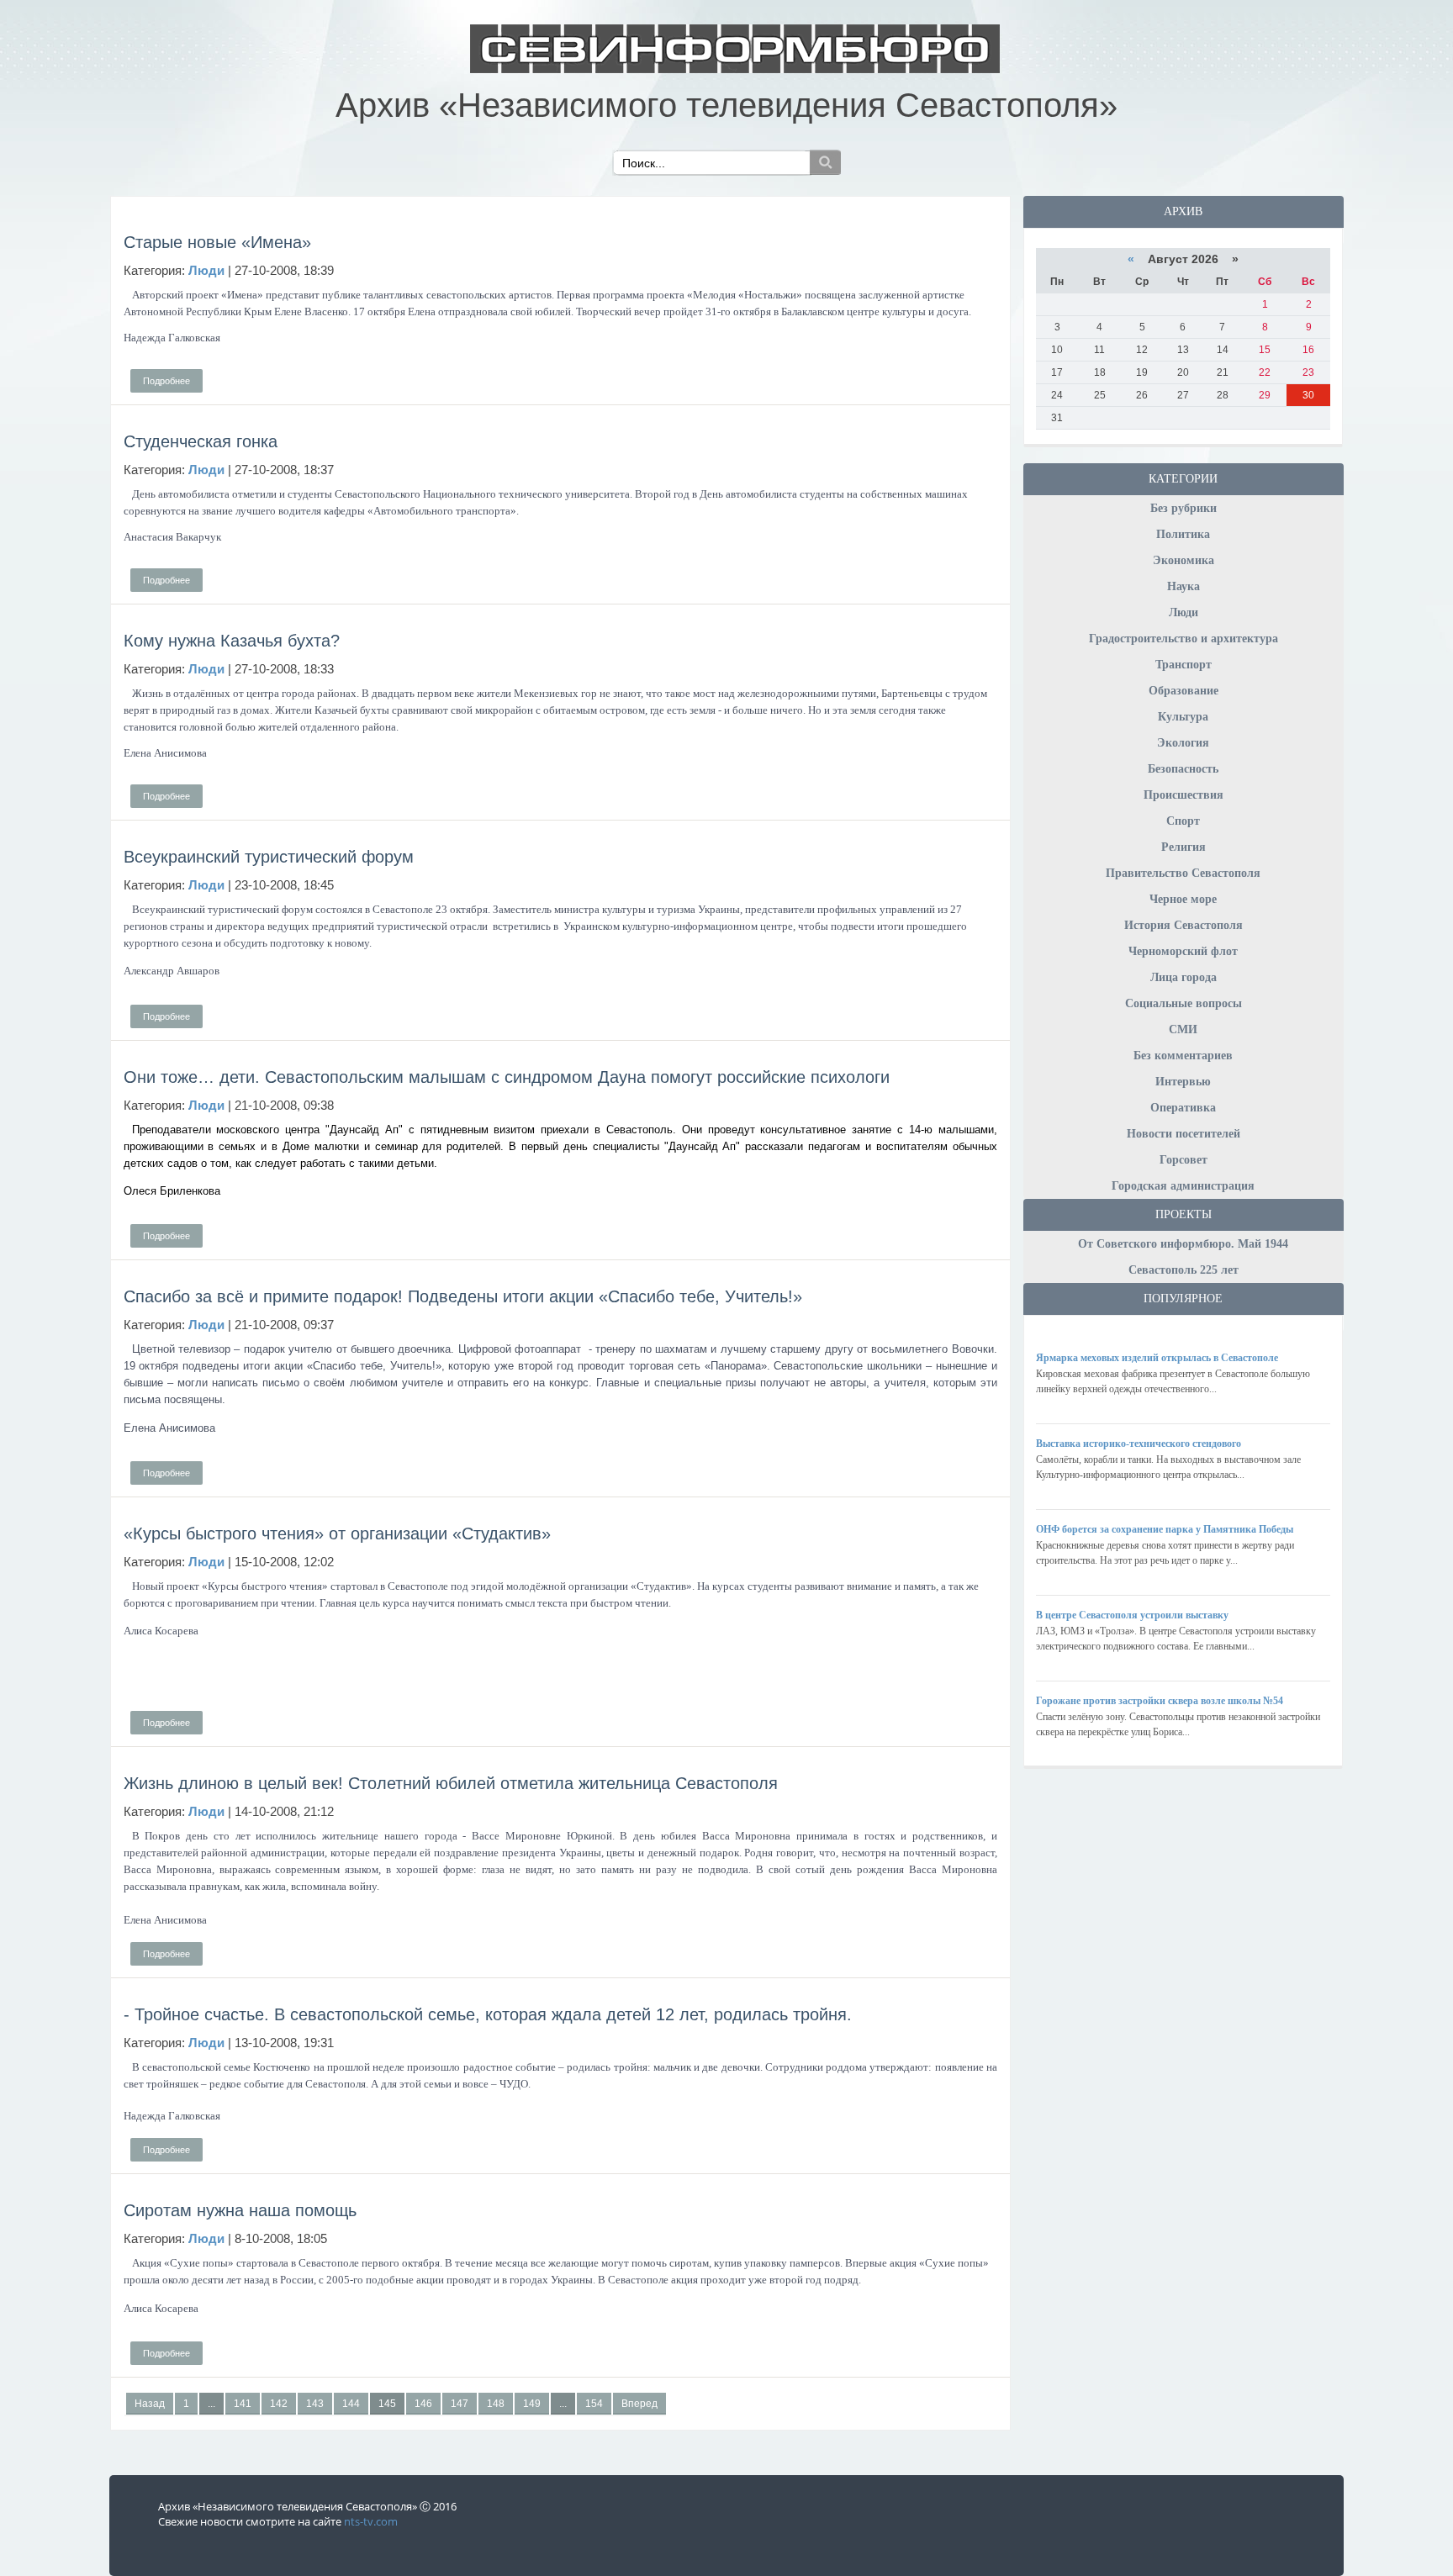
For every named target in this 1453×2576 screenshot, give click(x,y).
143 (315, 2404)
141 (243, 2404)
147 (460, 2404)
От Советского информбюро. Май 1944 (1183, 1244)
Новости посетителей (1184, 1134)
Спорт (1183, 821)
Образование (1184, 691)
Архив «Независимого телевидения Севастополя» (726, 105)
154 (594, 2404)
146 (423, 2404)
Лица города (1184, 977)
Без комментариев (1183, 1056)
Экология (1183, 743)
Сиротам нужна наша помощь (240, 2210)
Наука (1184, 586)
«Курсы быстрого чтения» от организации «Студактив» (337, 1533)
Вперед (639, 2404)
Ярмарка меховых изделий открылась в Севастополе (1157, 1358)
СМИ (1183, 1029)
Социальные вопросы (1184, 1003)
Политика (1183, 534)
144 (351, 2404)
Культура (1183, 717)
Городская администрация (1183, 1186)
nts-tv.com (371, 2521)
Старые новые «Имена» (217, 242)
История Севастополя (1184, 925)
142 (279, 2404)
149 (532, 2404)
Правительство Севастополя (1183, 873)
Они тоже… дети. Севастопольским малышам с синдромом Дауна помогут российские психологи (507, 1077)
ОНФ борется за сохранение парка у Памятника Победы (1165, 1529)
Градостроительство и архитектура (1184, 639)
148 (496, 2404)
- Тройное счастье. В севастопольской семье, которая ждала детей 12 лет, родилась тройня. (488, 2014)
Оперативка (1183, 1108)
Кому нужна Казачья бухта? (232, 641)
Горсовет (1184, 1160)
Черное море (1183, 899)
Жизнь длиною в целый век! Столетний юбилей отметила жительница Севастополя (451, 1783)
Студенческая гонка (201, 441)
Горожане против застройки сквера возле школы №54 (1160, 1701)
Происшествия (1184, 795)
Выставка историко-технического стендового (1139, 1444)
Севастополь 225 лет (1184, 1270)
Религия (1184, 847)
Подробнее (166, 381)
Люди (1184, 612)
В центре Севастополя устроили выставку (1132, 1615)
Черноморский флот (1183, 951)
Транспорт (1184, 665)
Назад (150, 2404)
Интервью (1183, 1082)
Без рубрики (1184, 508)
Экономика (1184, 560)
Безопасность (1183, 769)
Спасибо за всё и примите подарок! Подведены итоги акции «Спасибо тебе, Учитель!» (463, 1296)
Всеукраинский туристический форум (269, 857)
